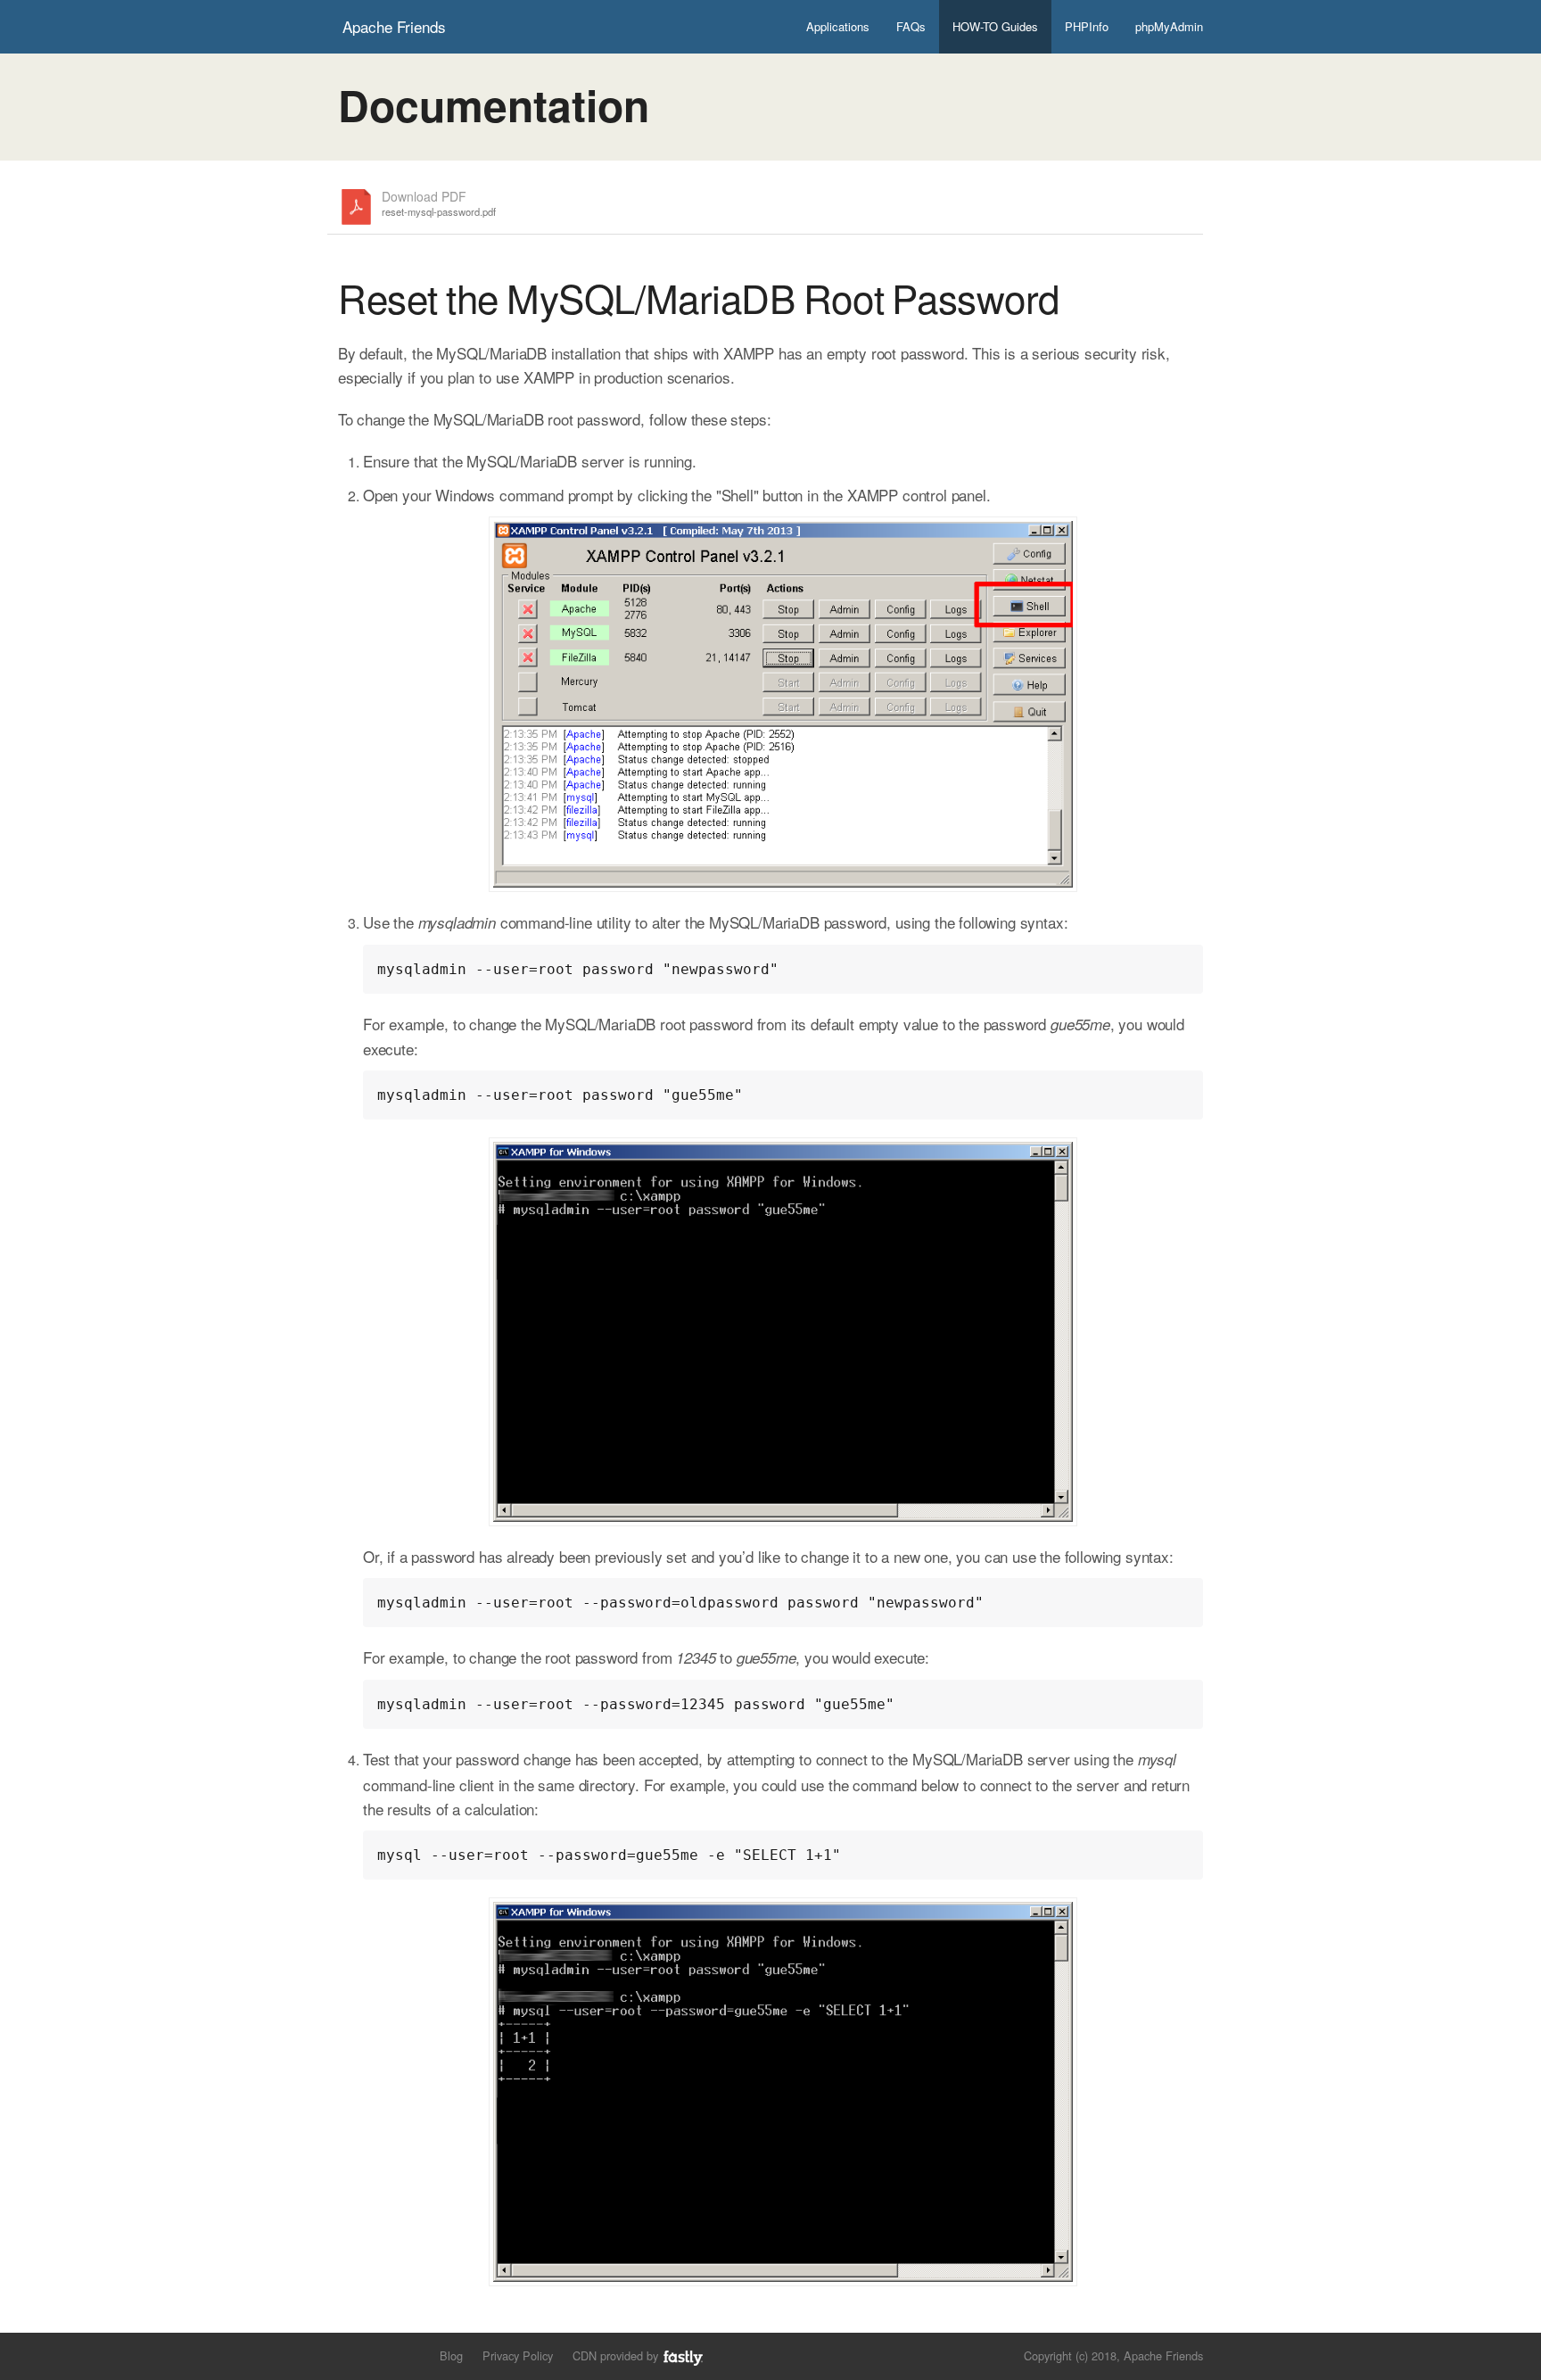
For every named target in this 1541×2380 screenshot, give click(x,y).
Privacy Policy (518, 2355)
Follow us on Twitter (349, 2355)
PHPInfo (1087, 26)
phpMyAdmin (1169, 26)
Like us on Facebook (379, 2355)
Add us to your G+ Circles (410, 2355)
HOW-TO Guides (995, 26)
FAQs (911, 26)
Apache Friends (394, 26)
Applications (838, 26)
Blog (451, 2355)
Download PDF (439, 204)
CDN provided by (617, 2355)
